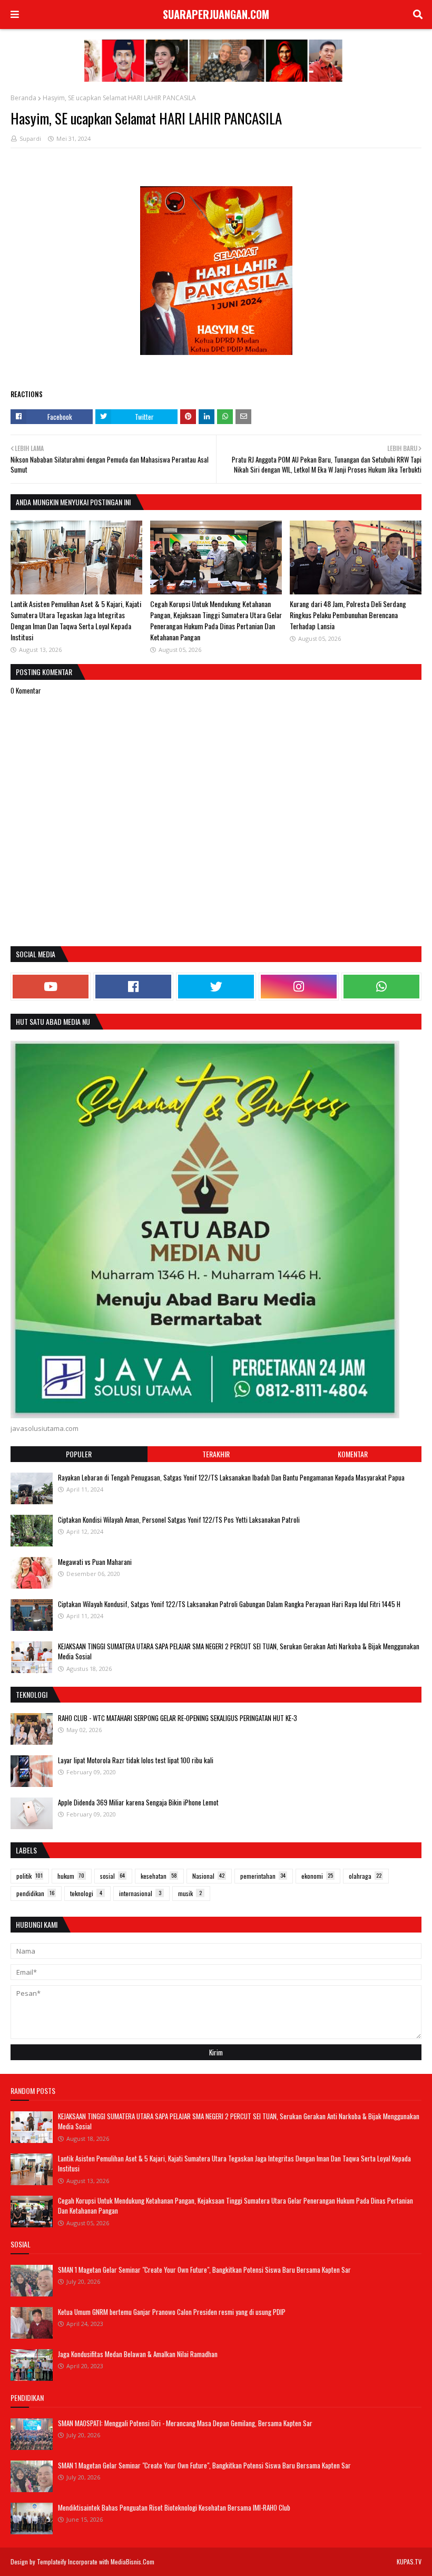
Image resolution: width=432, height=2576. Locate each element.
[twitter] (216, 987)
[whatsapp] (381, 987)
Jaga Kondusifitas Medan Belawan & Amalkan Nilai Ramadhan (138, 2354)
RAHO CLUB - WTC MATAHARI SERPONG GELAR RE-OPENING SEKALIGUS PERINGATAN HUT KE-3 (178, 1718)
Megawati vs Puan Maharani (95, 1562)
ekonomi (317, 1876)
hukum (71, 1876)
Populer (79, 1454)
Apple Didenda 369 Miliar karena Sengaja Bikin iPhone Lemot (138, 1802)
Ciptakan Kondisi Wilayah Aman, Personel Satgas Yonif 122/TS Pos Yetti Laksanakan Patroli (179, 1520)
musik (190, 1893)
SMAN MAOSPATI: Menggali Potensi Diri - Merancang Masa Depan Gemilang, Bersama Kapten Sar (185, 2423)
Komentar (353, 1454)
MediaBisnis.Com (132, 2561)
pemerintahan (263, 1876)
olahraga (365, 1876)
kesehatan (159, 1876)
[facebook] (133, 987)
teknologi (86, 1893)
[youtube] (51, 987)
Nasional (208, 1876)
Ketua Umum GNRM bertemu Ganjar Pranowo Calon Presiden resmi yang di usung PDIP (172, 2312)
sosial (112, 1876)
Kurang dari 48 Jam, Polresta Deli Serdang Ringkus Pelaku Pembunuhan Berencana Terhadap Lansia (348, 615)
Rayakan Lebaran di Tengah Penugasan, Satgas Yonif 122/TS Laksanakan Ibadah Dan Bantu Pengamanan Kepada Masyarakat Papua (231, 1477)
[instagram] (299, 987)
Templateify (52, 2561)
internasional (140, 1893)
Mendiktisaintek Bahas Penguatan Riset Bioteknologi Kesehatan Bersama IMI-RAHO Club (174, 2507)
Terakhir (216, 1454)
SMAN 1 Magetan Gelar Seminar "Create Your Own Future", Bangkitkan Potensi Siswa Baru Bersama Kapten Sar (204, 2270)
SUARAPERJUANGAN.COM (216, 14)
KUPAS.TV (409, 2561)
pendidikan (35, 1893)
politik (30, 1876)
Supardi (30, 138)
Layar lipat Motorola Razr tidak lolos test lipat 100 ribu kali (136, 1760)
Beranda (23, 98)
